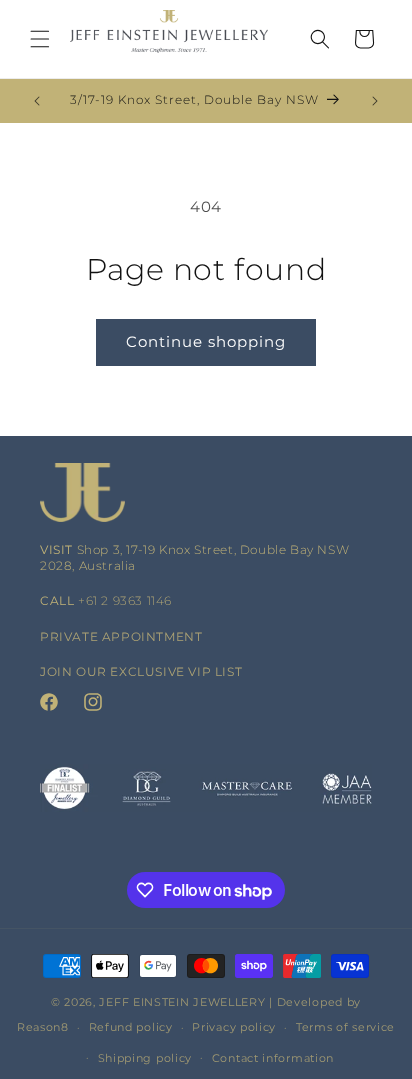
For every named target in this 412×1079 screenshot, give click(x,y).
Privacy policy (234, 1027)
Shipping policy (145, 1058)
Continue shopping (206, 341)
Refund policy (131, 1027)
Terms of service (345, 1027)
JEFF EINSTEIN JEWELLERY (182, 1002)
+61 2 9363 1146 (125, 600)
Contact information (273, 1058)
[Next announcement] (375, 101)
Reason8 (43, 1027)
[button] (40, 39)
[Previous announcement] (37, 101)
